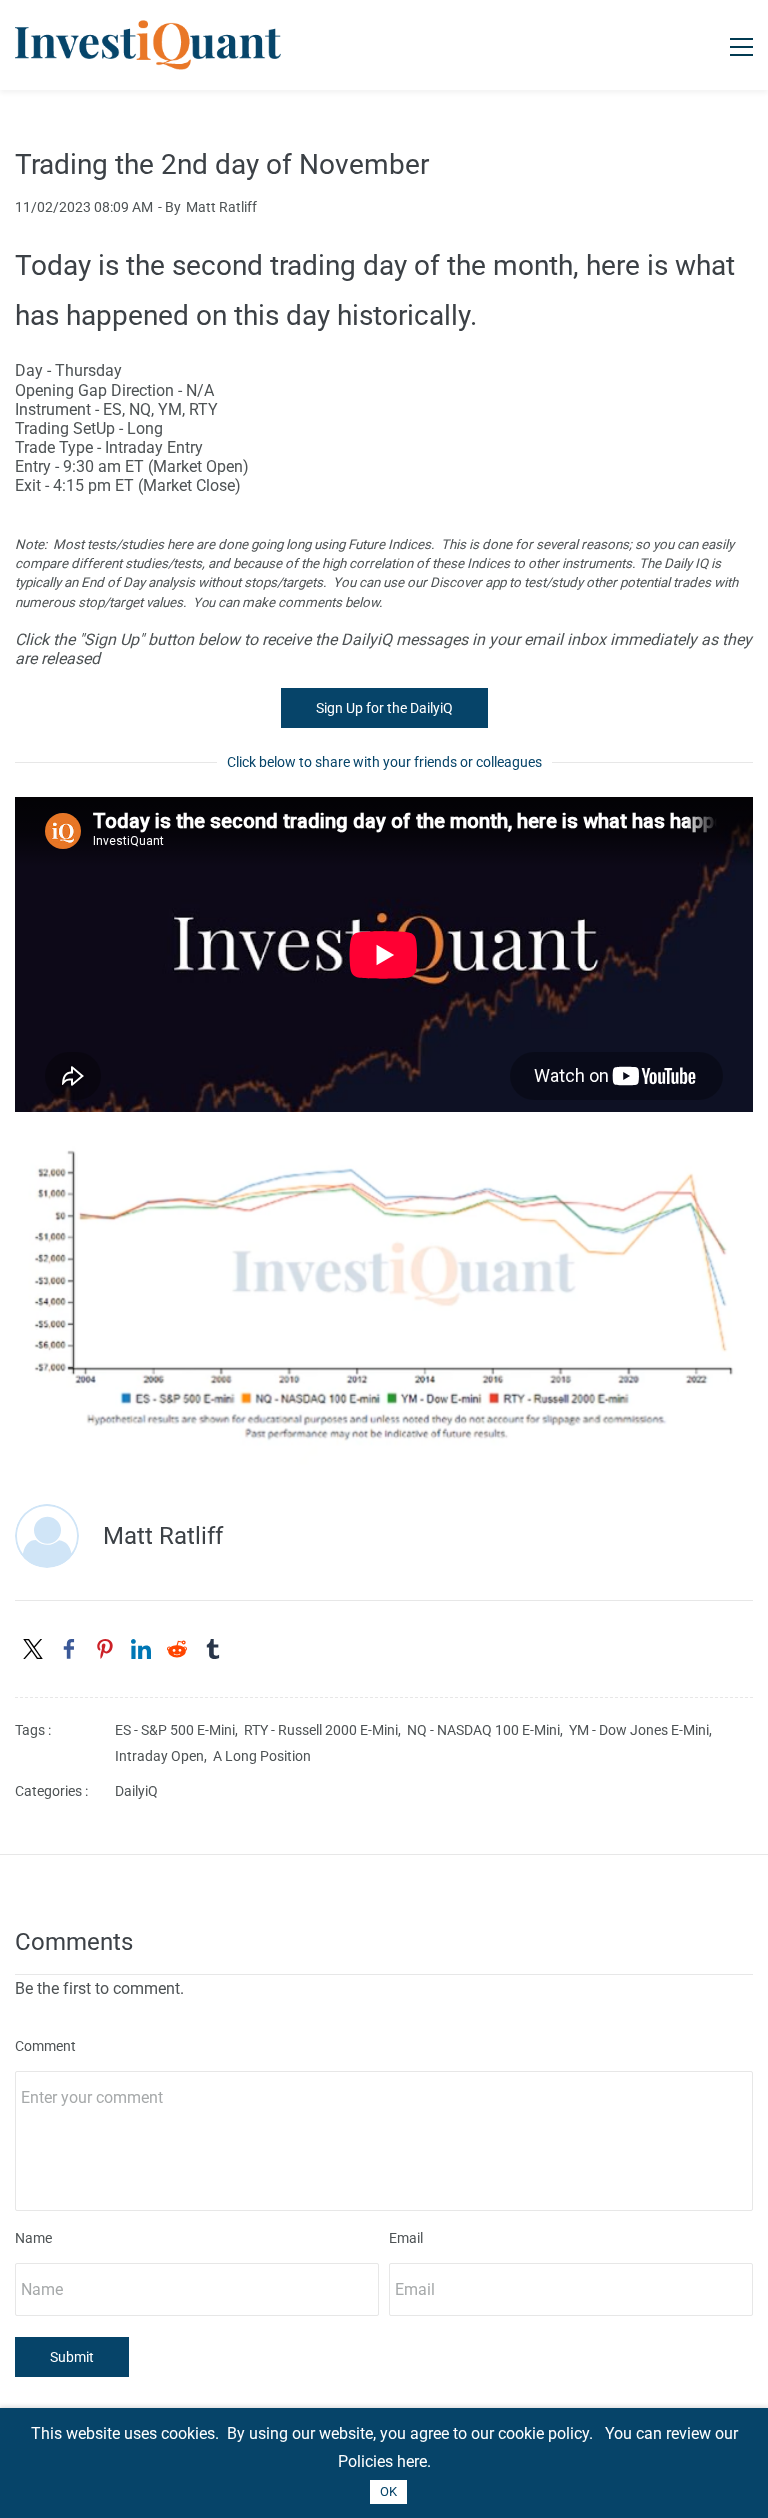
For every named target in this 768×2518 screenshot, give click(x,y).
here (412, 2461)
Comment (45, 2046)
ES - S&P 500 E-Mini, (179, 1730)
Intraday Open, (164, 1756)
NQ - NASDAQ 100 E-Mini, (488, 1730)
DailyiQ (136, 1791)
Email (406, 2238)
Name (33, 2238)
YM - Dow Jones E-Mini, (643, 1730)
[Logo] (148, 45)
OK (388, 2491)
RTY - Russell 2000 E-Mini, (325, 1730)
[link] (384, 1145)
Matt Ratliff (221, 207)
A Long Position (262, 1756)
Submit (72, 2357)
